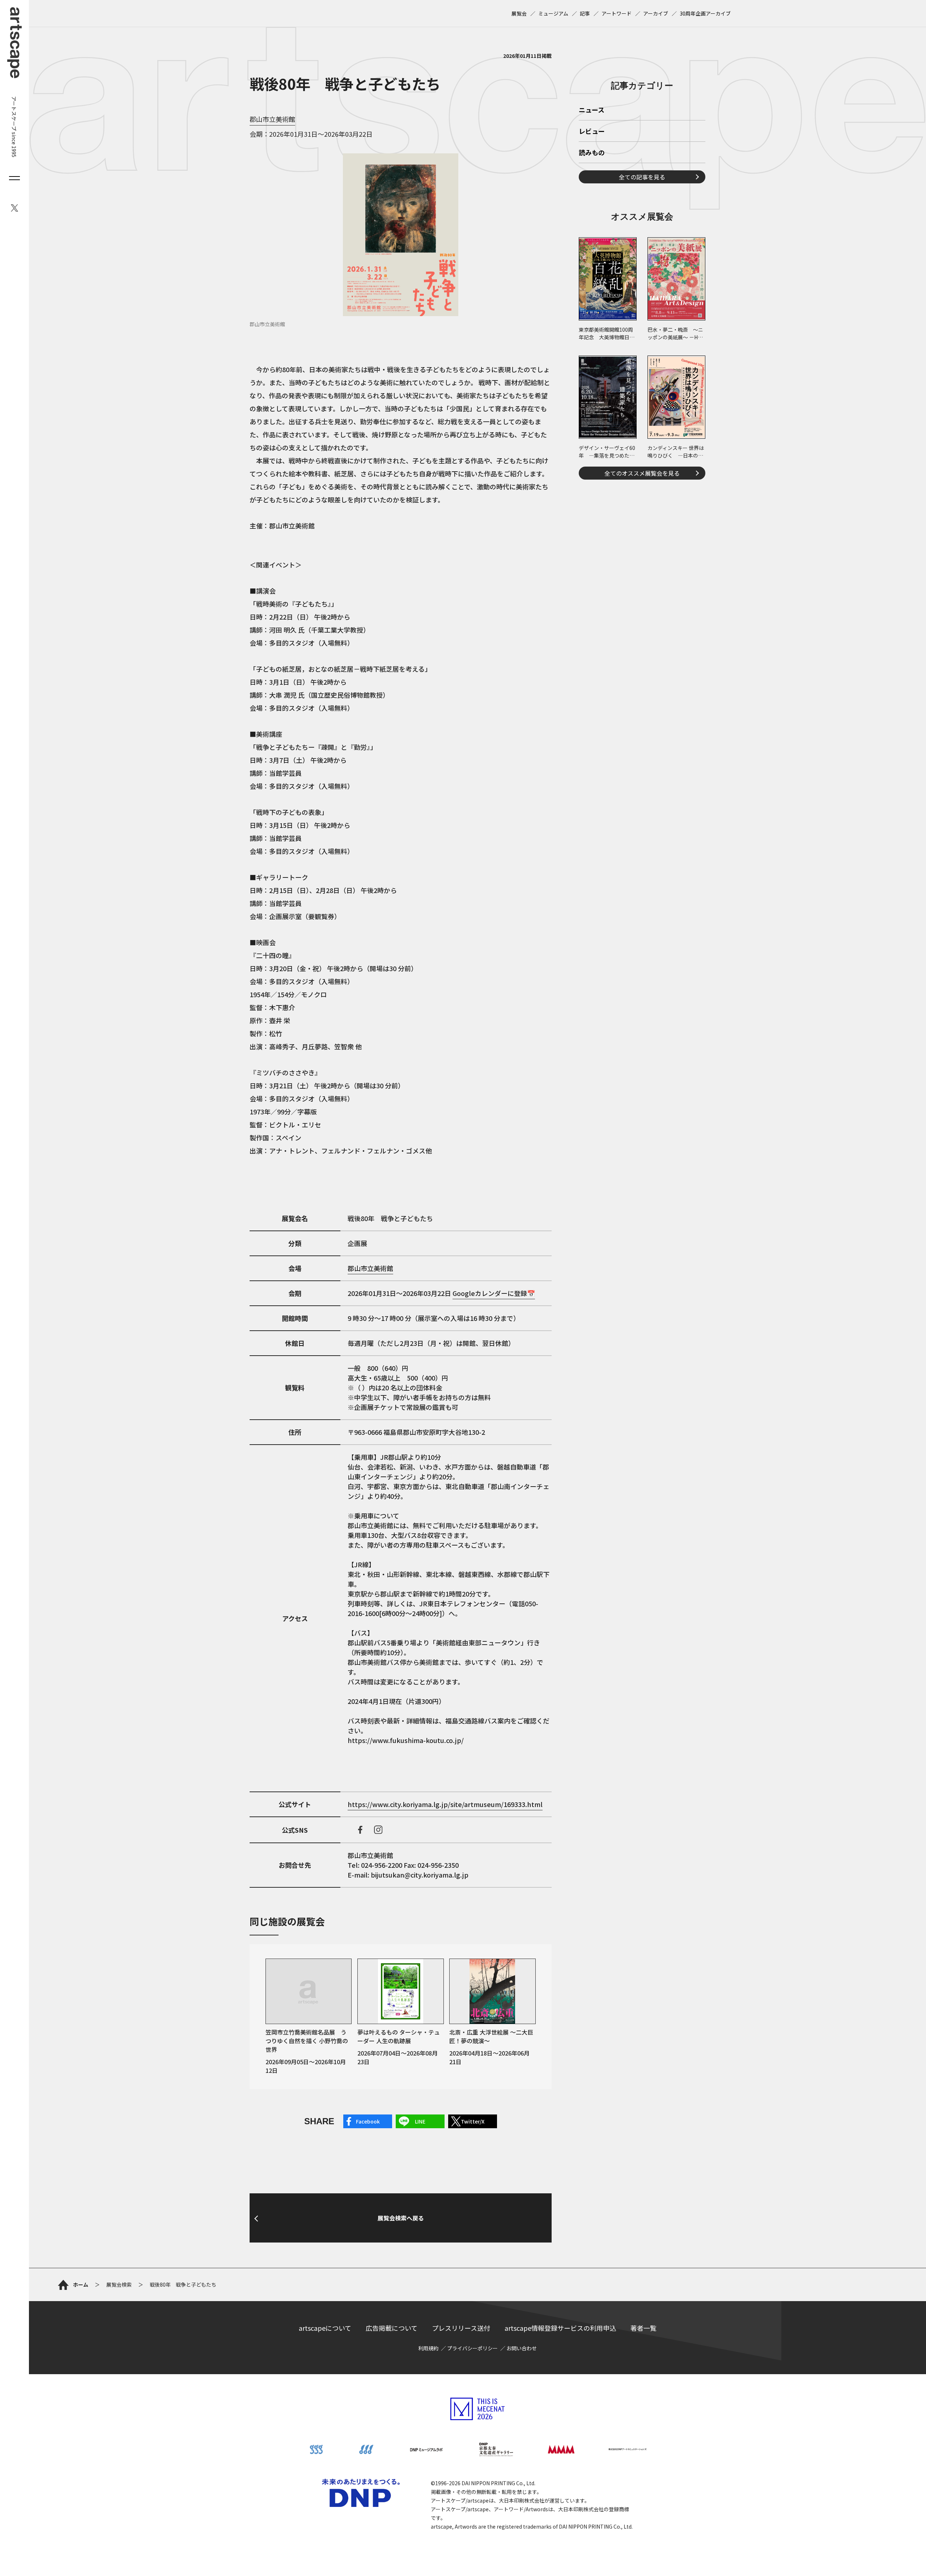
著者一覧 (643, 2328)
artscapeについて (325, 2328)
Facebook (368, 2121)
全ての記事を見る (642, 177)
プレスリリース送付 (461, 2328)
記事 (585, 13)
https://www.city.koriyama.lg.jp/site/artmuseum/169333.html (445, 1804)
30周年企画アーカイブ (705, 13)
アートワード (617, 13)
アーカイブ (656, 13)
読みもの (592, 153)
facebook (360, 1830)
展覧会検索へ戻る (401, 2218)
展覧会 (519, 13)
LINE (420, 2121)
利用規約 (428, 2348)
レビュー (592, 132)
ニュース (592, 110)
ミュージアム (553, 13)
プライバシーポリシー (472, 2348)
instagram (378, 1830)
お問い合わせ (522, 2348)
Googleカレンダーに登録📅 (494, 1293)
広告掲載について (392, 2328)
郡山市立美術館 (272, 119)
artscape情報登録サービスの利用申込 (560, 2328)
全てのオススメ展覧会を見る (642, 473)
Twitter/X (473, 2121)
